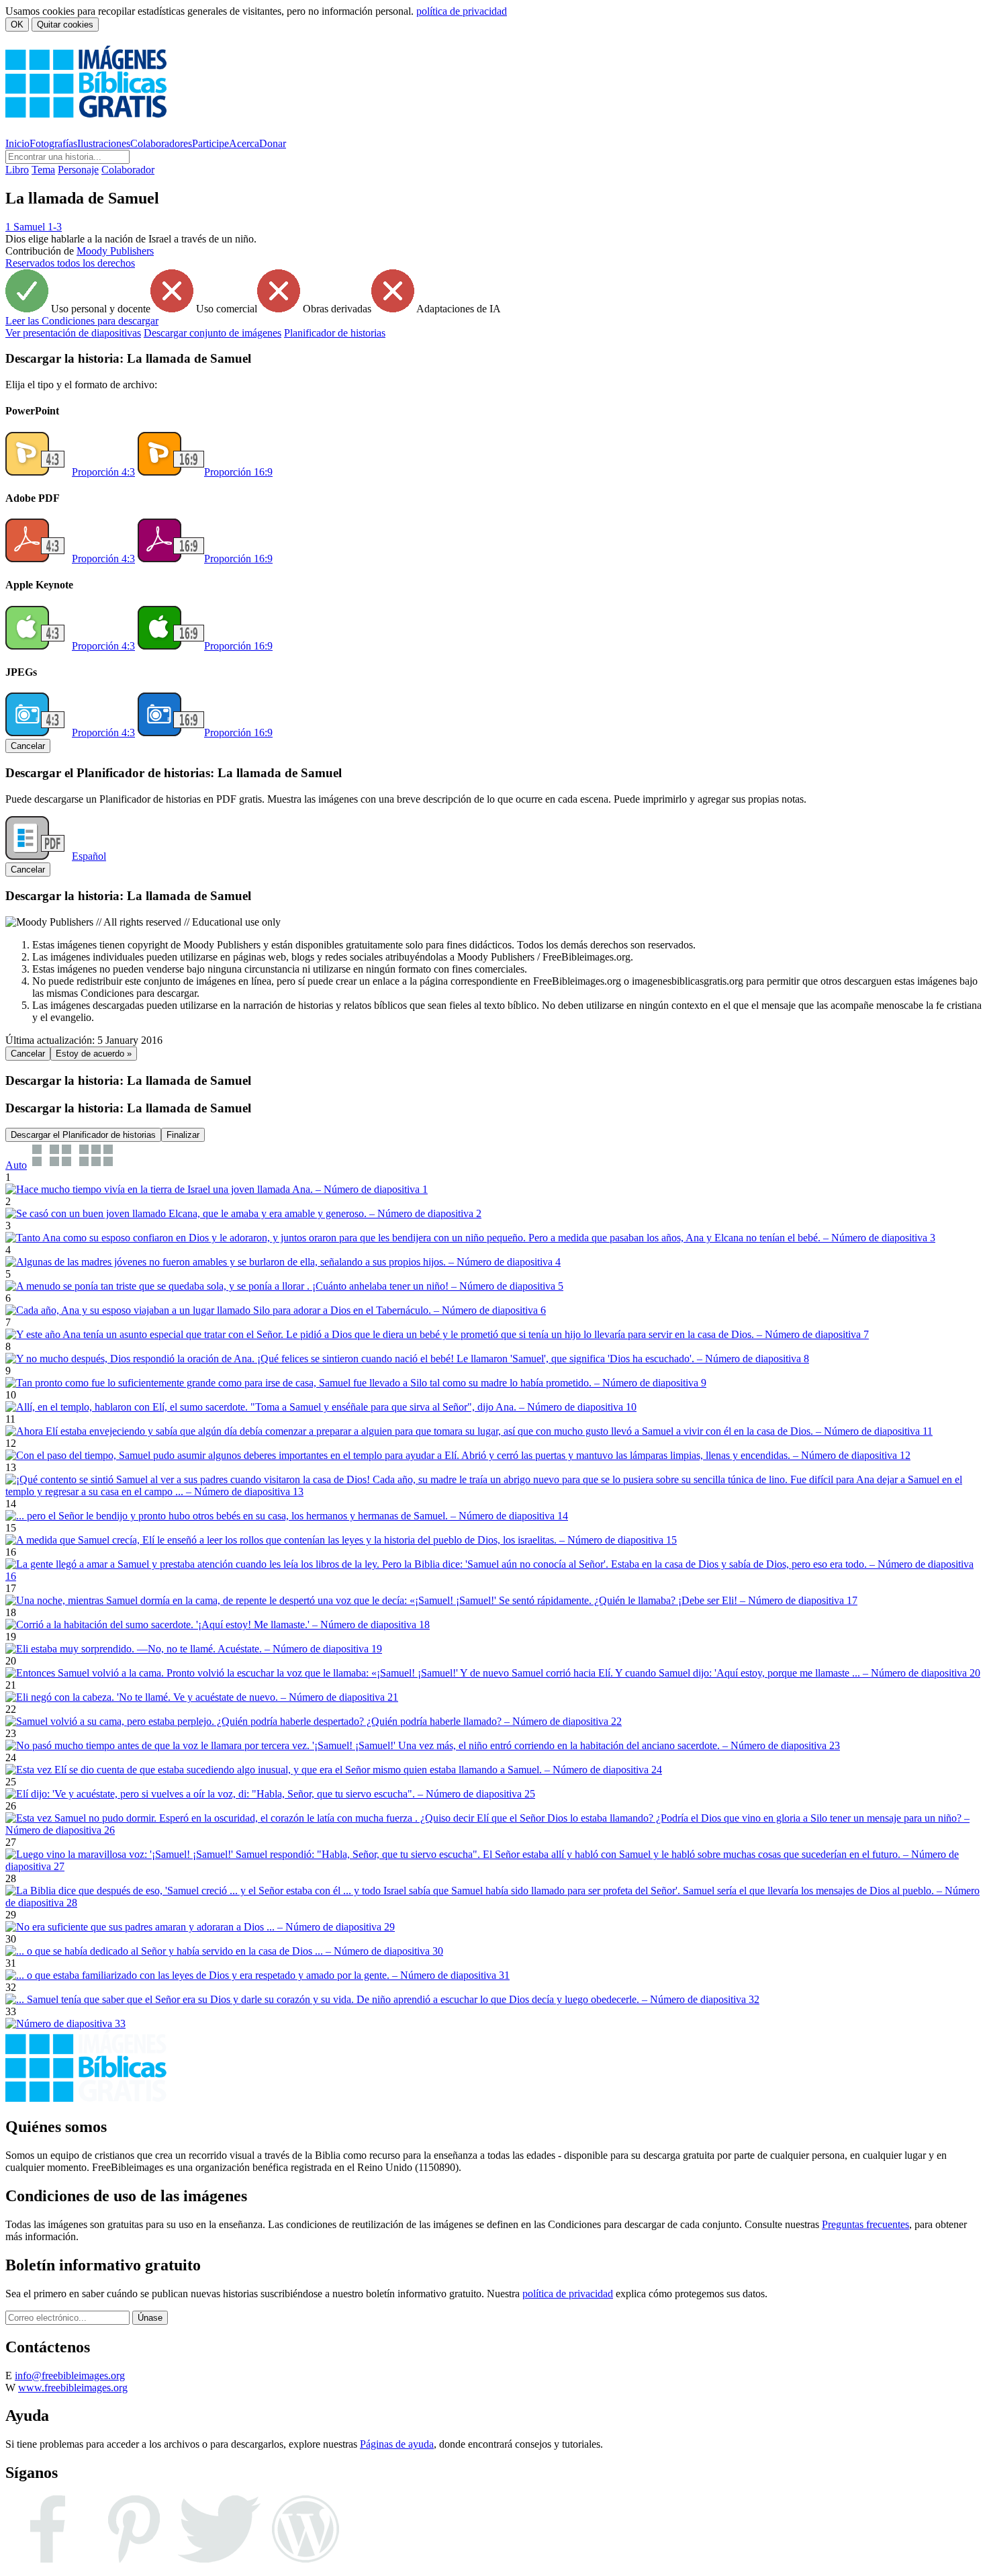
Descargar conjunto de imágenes (213, 333)
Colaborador (128, 170)
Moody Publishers (115, 251)
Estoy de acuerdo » (94, 1054)
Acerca (244, 143)
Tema (43, 170)
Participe (210, 143)
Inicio (17, 143)
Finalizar (183, 1135)
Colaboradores (161, 143)
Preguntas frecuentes (865, 2224)
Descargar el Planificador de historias (83, 1135)
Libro (17, 170)
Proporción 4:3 (103, 472)
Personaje (78, 170)
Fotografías (53, 143)
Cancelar (28, 746)
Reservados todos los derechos (70, 263)
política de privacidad (462, 11)
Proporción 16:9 (238, 472)
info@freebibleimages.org (70, 2375)
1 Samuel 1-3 (34, 227)
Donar (273, 143)
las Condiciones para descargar (82, 321)
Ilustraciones (104, 143)
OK (17, 25)
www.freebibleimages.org (73, 2388)
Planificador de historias (335, 333)
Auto (16, 1165)
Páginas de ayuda (397, 2444)
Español (89, 856)
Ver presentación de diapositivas (73, 333)
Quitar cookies (65, 25)
